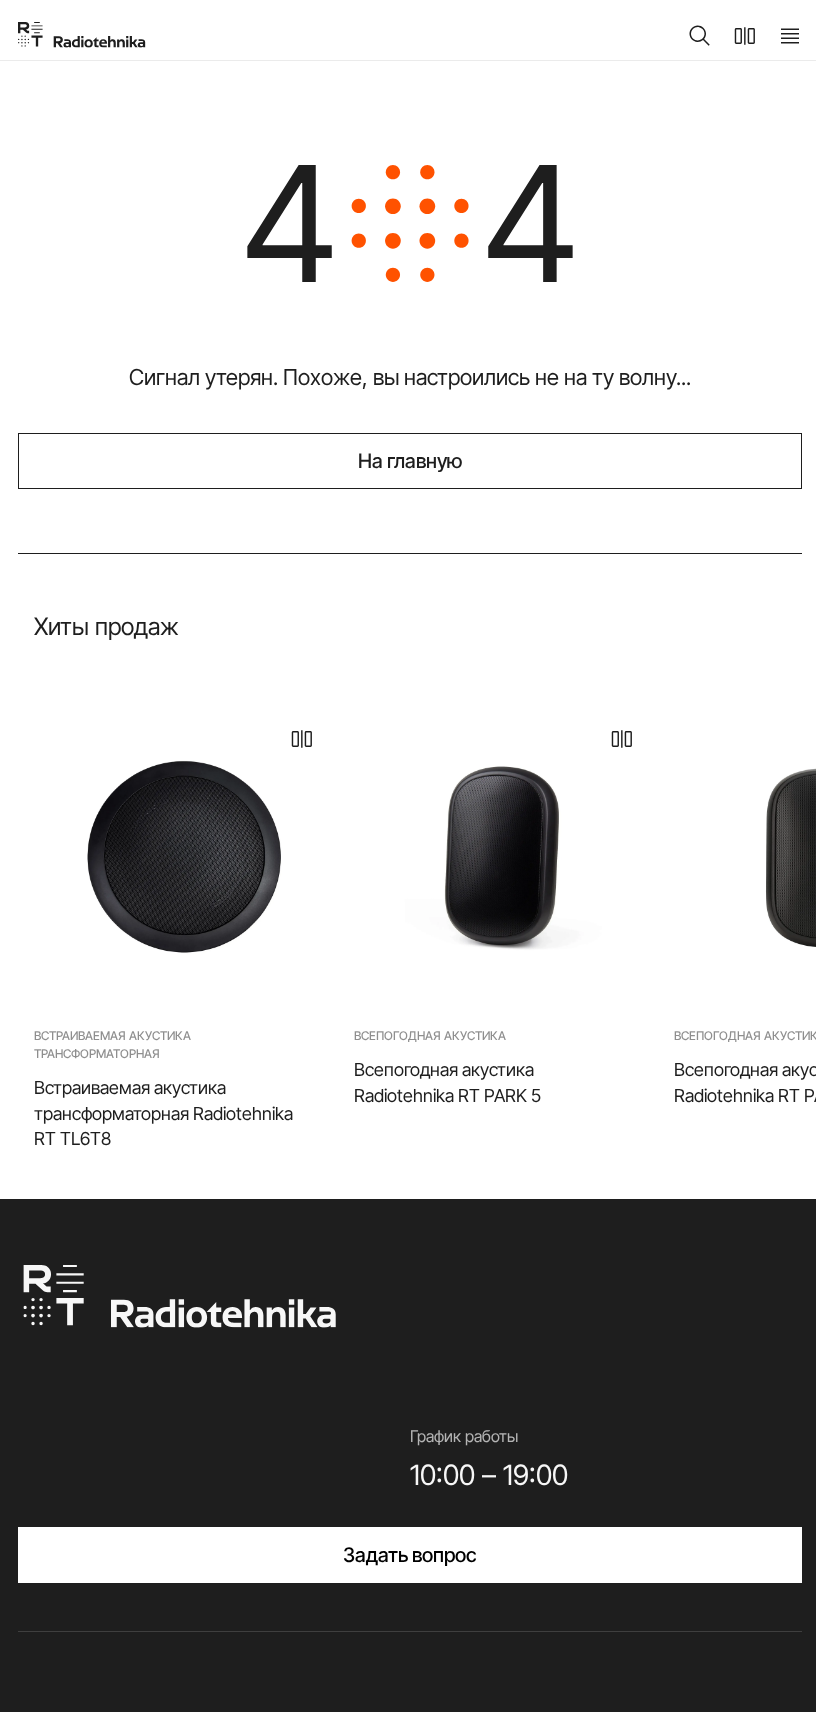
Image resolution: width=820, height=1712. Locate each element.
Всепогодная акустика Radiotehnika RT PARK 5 (447, 1082)
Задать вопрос (410, 1555)
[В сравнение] (302, 739)
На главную (410, 461)
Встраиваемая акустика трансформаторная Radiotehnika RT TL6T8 (163, 1112)
